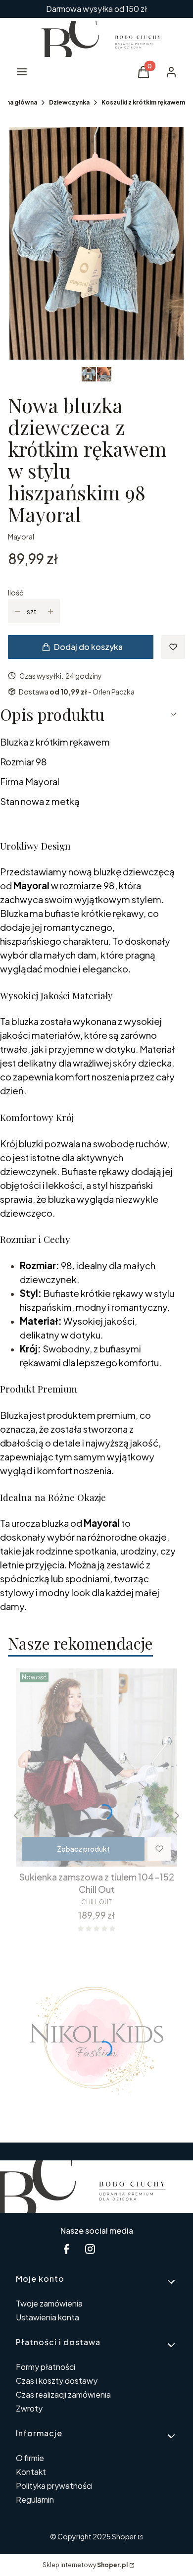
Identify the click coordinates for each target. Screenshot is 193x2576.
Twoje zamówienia (49, 2303)
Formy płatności (46, 2367)
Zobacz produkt (83, 1849)
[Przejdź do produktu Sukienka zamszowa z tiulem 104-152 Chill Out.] (96, 1768)
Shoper (124, 2536)
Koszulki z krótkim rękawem (143, 102)
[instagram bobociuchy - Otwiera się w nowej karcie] (90, 2249)
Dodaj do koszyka (88, 647)
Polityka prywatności (54, 2486)
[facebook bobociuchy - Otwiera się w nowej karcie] (66, 2249)
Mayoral (21, 537)
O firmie (30, 2458)
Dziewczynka (69, 102)
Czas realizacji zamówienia (63, 2394)
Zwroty (29, 2408)
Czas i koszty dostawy (57, 2381)
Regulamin (35, 2499)
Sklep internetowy (85, 2565)
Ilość (16, 592)
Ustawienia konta (48, 2317)
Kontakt (31, 2472)
